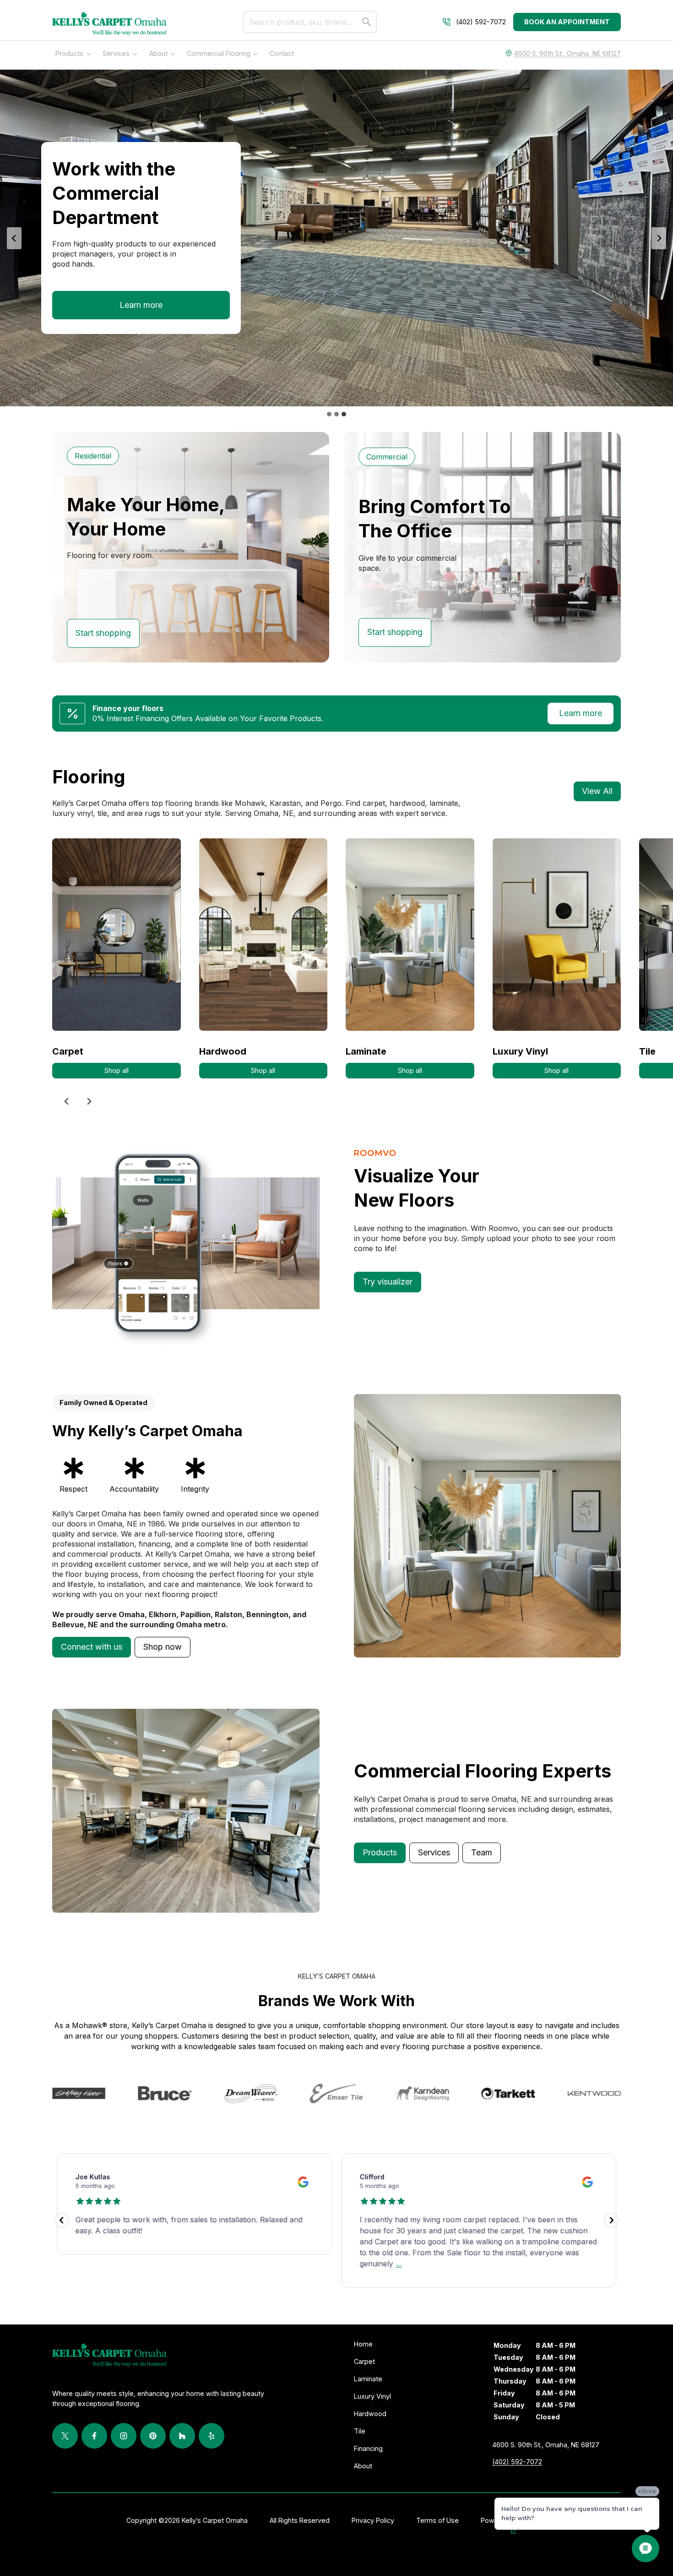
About (158, 53)
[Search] (367, 22)
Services (116, 53)
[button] (92, 1647)
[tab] (329, 414)
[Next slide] (659, 238)
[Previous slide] (67, 1101)
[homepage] (109, 24)
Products (69, 53)
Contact (282, 53)
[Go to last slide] (14, 238)
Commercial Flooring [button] (219, 53)
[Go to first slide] (89, 1101)
